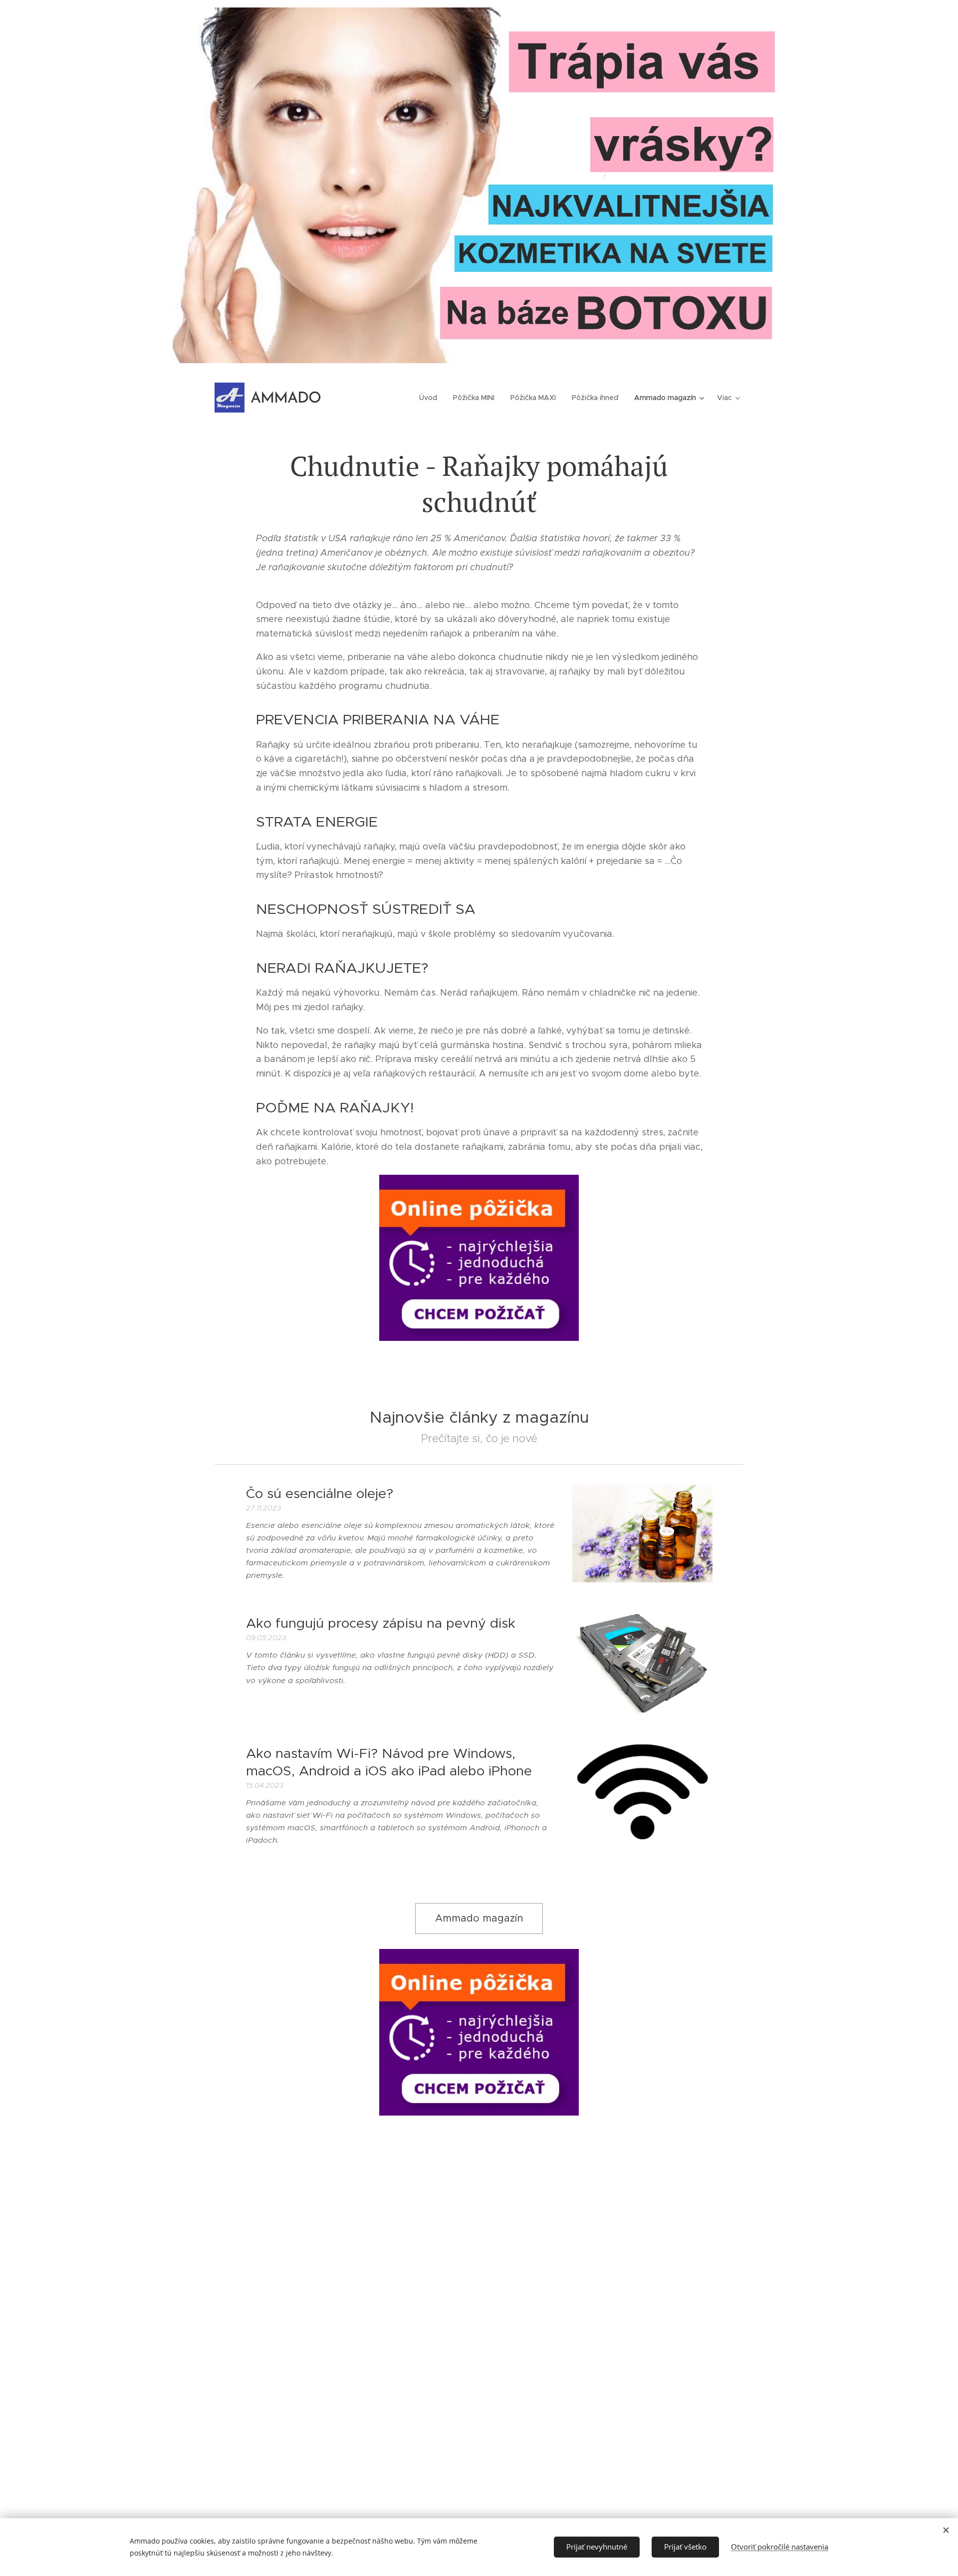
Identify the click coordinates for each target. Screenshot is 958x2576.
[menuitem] (431, 398)
